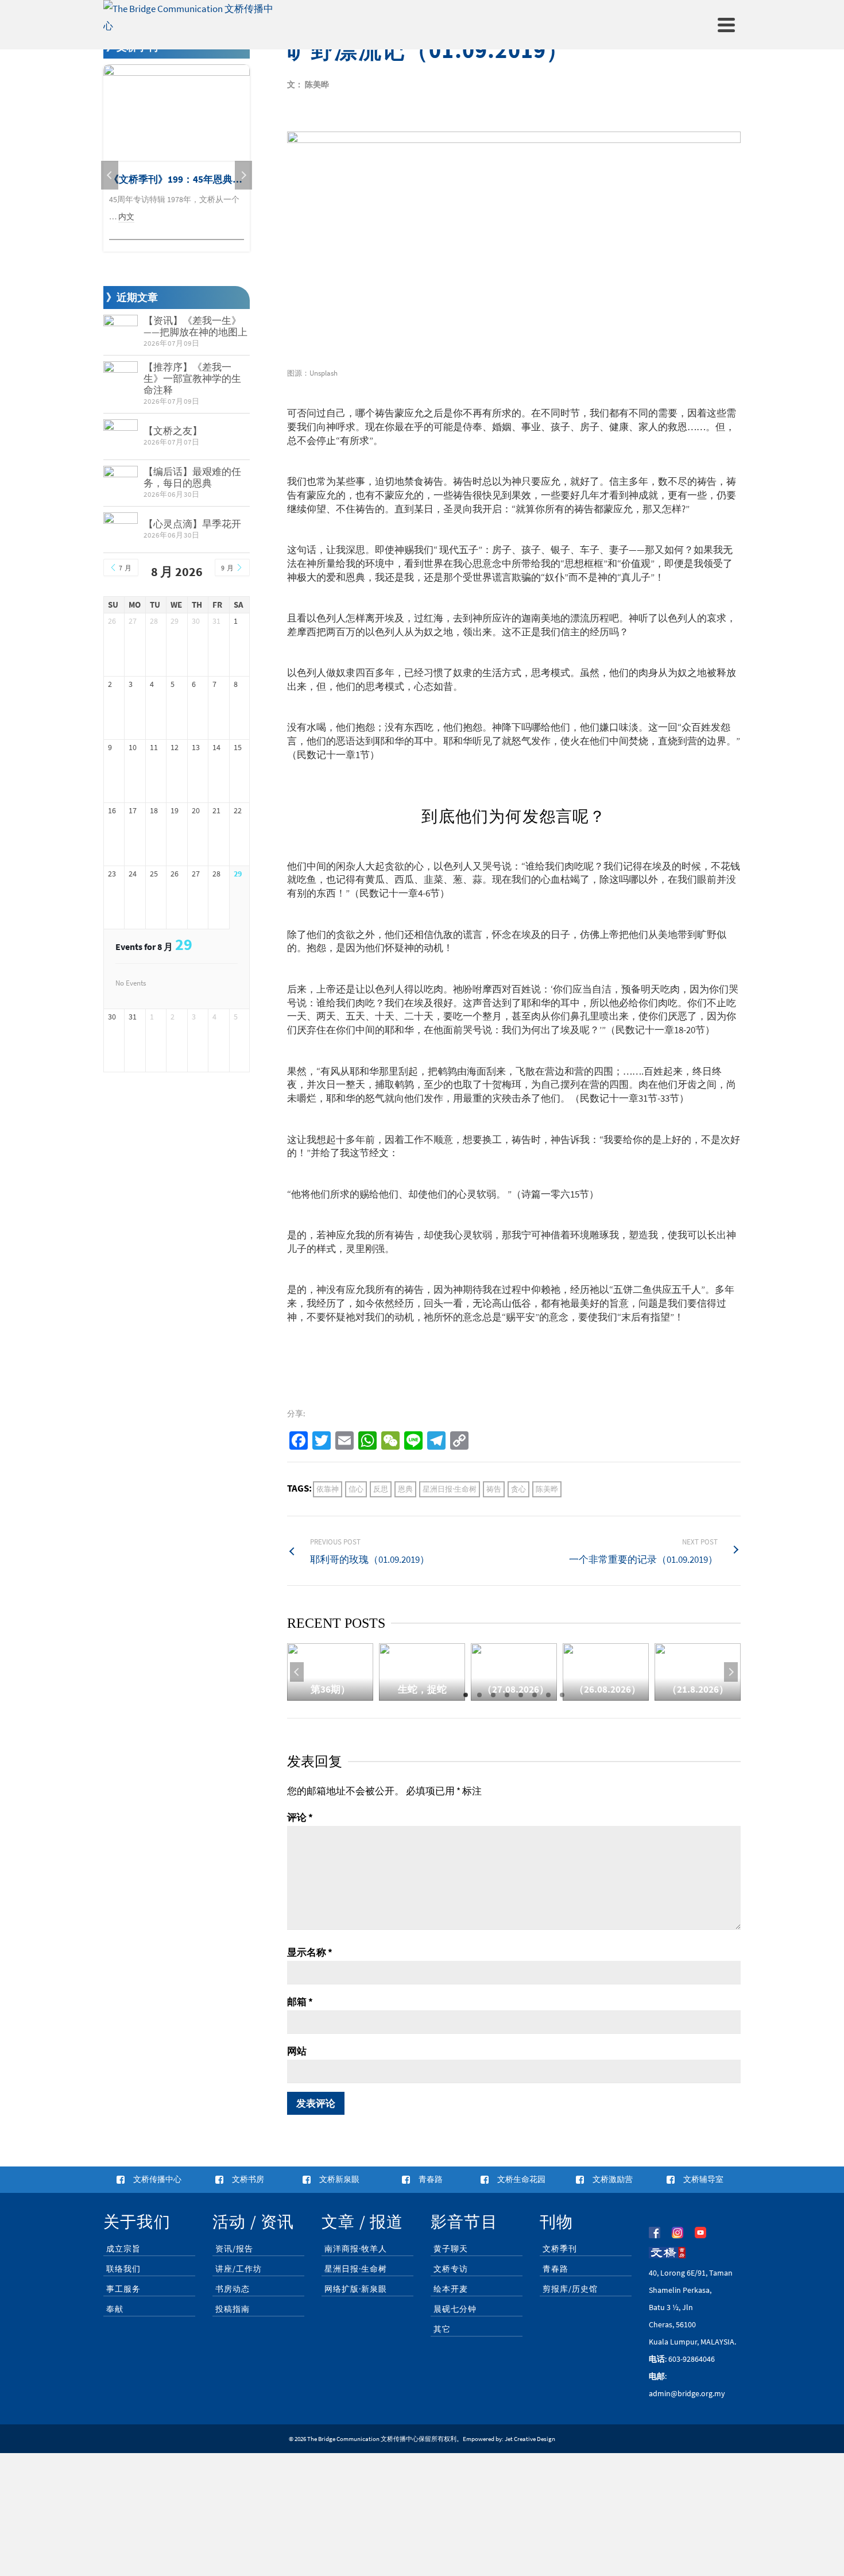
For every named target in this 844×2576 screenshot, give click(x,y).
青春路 (555, 2269)
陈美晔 (547, 1489)
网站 (297, 2051)
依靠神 (328, 1489)
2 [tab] (479, 1695)
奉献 (115, 2309)
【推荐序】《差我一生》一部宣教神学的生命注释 (192, 379)
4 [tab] (507, 1695)
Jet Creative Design (530, 2439)
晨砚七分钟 (455, 2309)
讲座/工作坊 (239, 2269)
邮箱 (300, 2002)
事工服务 (123, 2289)
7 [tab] (548, 1695)
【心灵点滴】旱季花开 (192, 524)
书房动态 (233, 2289)
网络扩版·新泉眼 (356, 2289)
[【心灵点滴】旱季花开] (121, 530)
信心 (356, 1489)
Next (731, 1672)
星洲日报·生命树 (450, 1489)
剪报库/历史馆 (570, 2289)
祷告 (494, 1489)
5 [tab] (521, 1695)
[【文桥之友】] (121, 437)
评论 (300, 1817)
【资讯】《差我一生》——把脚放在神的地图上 (195, 326)
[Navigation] (726, 25)
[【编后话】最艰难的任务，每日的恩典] (121, 483)
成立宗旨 (123, 2249)
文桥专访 (451, 2269)
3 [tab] (493, 1695)
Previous (297, 1672)
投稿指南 (233, 2309)
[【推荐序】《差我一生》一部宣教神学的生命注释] (121, 379)
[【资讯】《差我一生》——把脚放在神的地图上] (121, 332)
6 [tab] (535, 1695)
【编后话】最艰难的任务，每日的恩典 (192, 477)
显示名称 (310, 1952)
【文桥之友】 (173, 431)
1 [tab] (466, 1695)
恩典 (405, 1489)
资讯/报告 (234, 2249)
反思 (381, 1489)
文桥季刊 (560, 2249)
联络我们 (123, 2269)
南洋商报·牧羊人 (356, 2249)
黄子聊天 (451, 2249)
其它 (442, 2329)
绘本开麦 (451, 2289)
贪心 (518, 1489)
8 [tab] (562, 1695)
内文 (126, 217)
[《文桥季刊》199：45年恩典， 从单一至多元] (177, 113)
